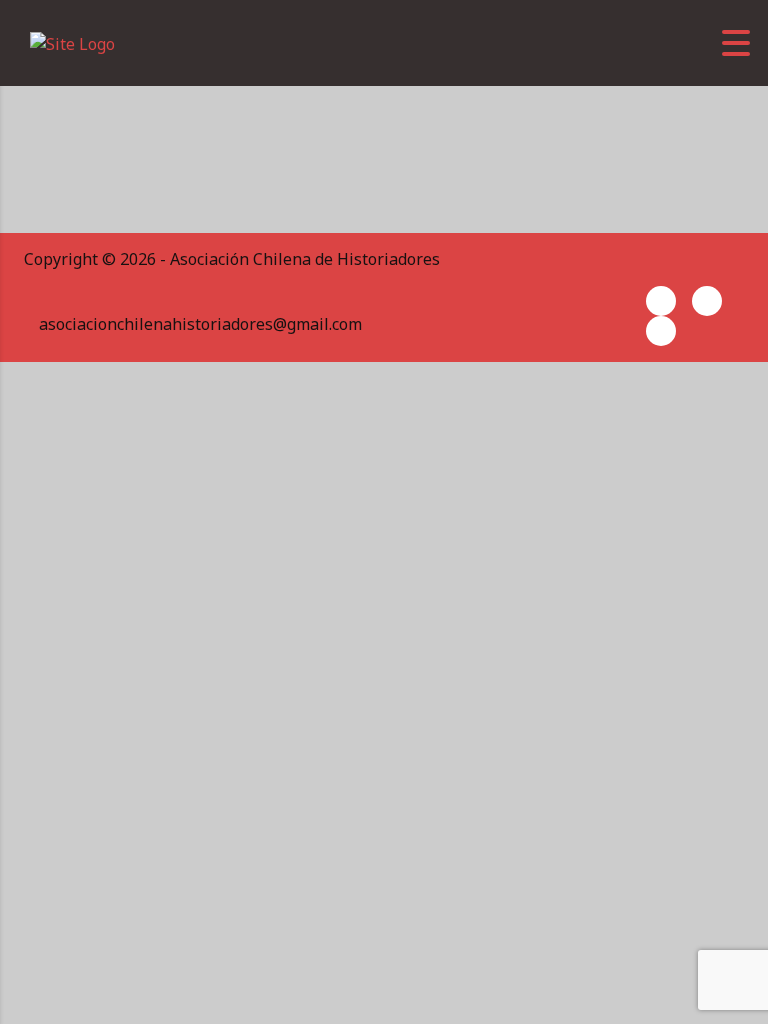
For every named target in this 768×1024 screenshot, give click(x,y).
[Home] (72, 42)
